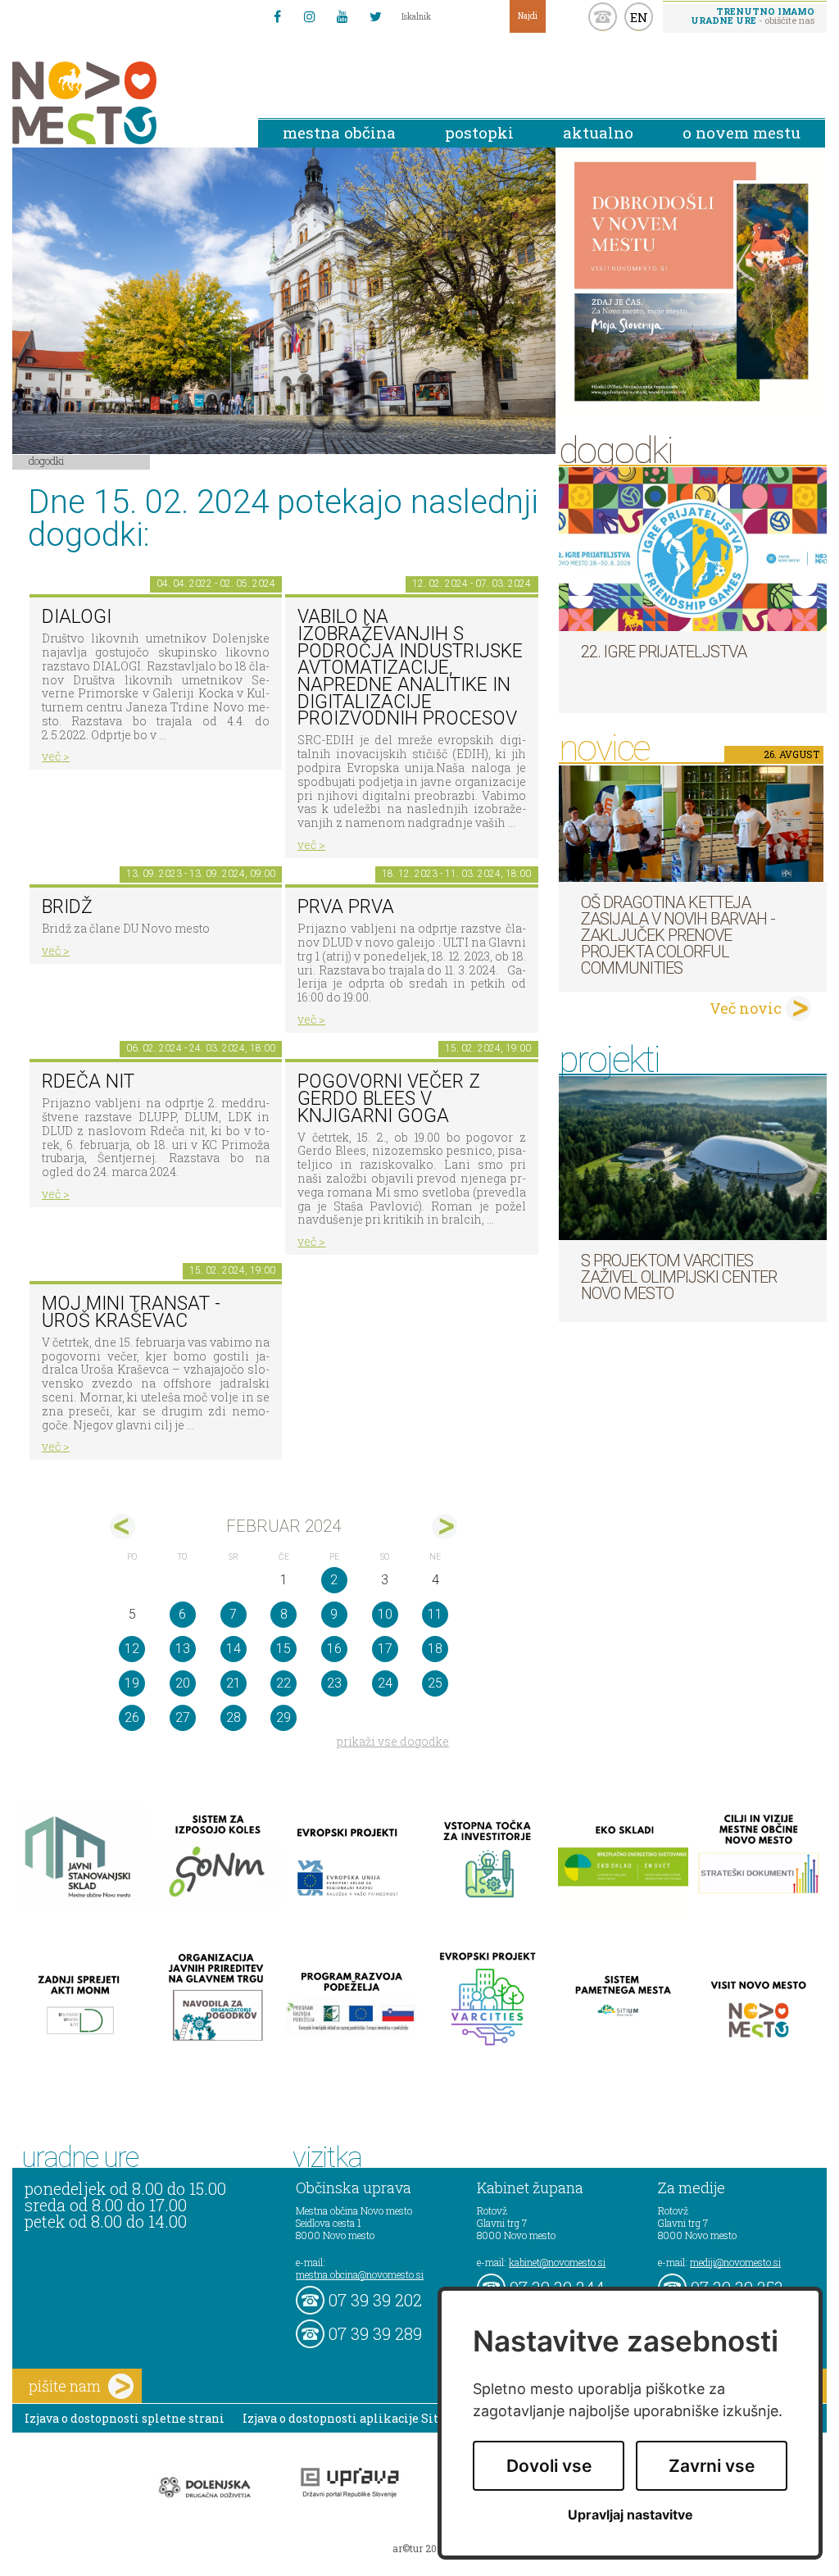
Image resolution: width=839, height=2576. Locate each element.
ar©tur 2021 (419, 2548)
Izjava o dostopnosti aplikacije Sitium (353, 2418)
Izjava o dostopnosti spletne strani (125, 2418)
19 (132, 1683)
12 (132, 1649)
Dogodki (47, 461)
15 (283, 1649)
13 (183, 1649)
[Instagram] (310, 16)
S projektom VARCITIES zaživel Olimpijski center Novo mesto (679, 1277)
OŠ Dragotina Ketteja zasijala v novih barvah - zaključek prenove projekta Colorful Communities (678, 935)
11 (435, 1614)
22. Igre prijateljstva (664, 652)
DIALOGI (77, 617)
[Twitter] (375, 16)
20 (183, 1683)
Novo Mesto (123, 103)
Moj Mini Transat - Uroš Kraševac (131, 1312)
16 (334, 1649)
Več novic (746, 1008)
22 (283, 1683)
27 (183, 1717)
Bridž (67, 907)
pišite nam (65, 2386)
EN (639, 17)
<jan (122, 1527)
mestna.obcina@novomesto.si (360, 2274)
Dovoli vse (549, 2466)
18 (435, 1649)
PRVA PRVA (346, 907)
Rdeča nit (88, 1081)
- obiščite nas (753, 16)
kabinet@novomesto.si (557, 2262)
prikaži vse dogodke (393, 1741)
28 (234, 1717)
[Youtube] (342, 16)
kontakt (603, 17)
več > (56, 756)
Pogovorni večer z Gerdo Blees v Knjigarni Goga (389, 1098)
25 (435, 1683)
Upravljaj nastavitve (630, 2515)
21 (234, 1683)
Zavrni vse (712, 2466)
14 (234, 1649)
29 (283, 1717)
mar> (444, 1527)
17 (385, 1649)
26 (132, 1717)
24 (385, 1683)
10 (385, 1614)
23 (334, 1683)
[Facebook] (277, 16)
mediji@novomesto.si (735, 2262)
